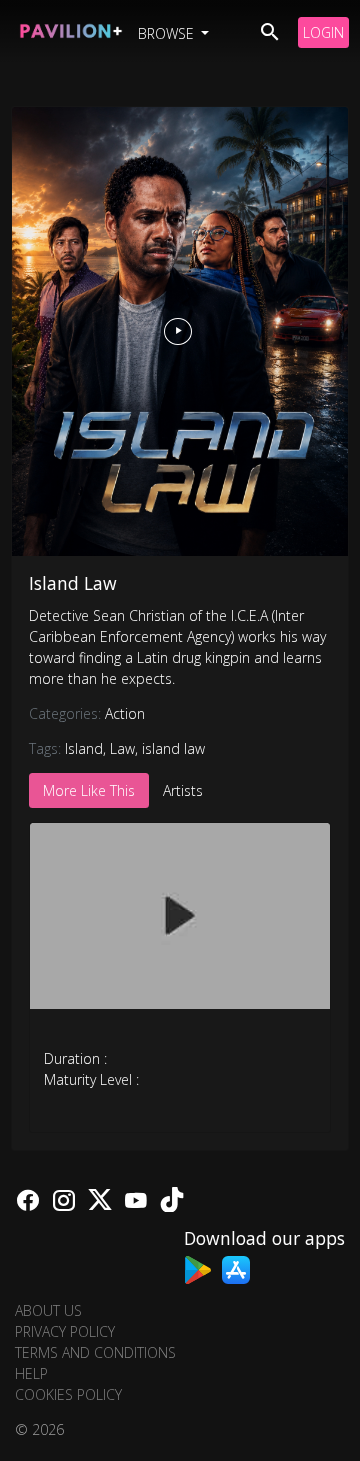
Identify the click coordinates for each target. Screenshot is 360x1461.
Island (84, 748)
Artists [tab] (183, 790)
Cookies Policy (68, 1394)
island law (173, 748)
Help (31, 1373)
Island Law (73, 583)
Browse (168, 33)
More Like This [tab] (89, 790)
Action (125, 713)
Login (323, 32)
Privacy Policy (65, 1331)
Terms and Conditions (95, 1352)
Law (122, 748)
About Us (48, 1310)
